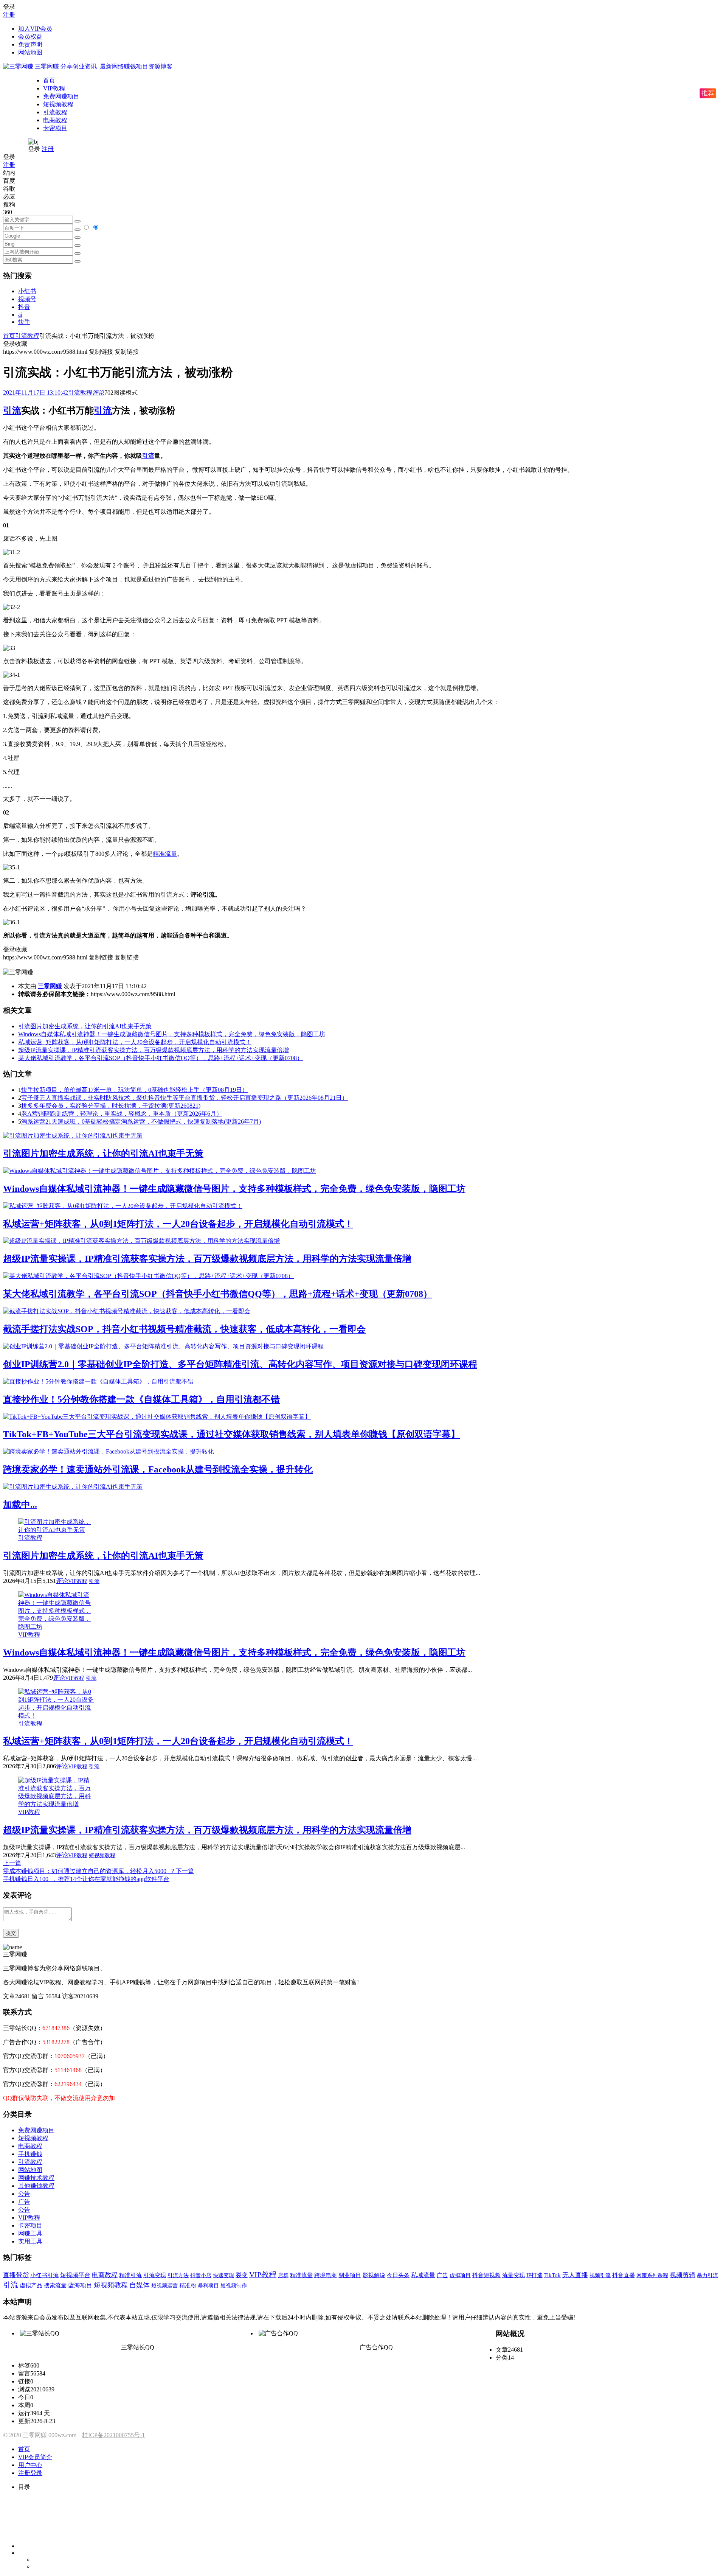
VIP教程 (54, 88)
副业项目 (350, 2275)
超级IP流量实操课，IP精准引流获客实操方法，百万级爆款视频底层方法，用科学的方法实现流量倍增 (154, 1050)
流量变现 (513, 2275)
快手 (24, 322)
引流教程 (55, 112)
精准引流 (130, 2275)
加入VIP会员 (35, 29)
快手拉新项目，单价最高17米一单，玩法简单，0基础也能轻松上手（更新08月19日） (135, 1090)
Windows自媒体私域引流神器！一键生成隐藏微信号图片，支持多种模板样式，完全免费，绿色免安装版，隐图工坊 (172, 1034)
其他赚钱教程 (36, 2186)
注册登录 (30, 2473)
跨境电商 (326, 2275)
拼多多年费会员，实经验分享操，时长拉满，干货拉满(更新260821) (111, 1106)
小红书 (27, 291)
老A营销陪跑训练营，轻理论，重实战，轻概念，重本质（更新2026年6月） (122, 1114)
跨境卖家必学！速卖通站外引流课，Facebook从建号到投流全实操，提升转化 (158, 1469)
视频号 (27, 299)
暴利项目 (208, 2285)
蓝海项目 (80, 2285)
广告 (24, 2202)
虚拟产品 (31, 2285)
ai (20, 315)
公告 (24, 2194)
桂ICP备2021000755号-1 (113, 2435)
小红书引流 (44, 2275)
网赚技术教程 (36, 2178)
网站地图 (30, 52)
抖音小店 (201, 2275)
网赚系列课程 (652, 2275)
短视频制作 (234, 2285)
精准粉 (188, 2285)
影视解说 (374, 2275)
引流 (12, 410)
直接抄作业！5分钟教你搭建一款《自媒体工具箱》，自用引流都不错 (141, 1399)
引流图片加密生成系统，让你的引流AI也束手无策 (85, 1026)
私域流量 (423, 2275)
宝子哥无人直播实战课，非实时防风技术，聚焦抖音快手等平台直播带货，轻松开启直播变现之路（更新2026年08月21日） (185, 1098)
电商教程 (55, 120)
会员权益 (30, 37)
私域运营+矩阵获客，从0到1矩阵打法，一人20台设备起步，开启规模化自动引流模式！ (135, 1042)
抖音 (24, 307)
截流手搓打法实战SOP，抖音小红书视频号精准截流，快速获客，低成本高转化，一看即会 (184, 1329)
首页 (49, 80)
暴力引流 (707, 2275)
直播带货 (16, 2275)
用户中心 (30, 2465)
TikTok (552, 2275)
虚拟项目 (460, 2275)
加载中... (20, 1505)
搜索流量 (55, 2285)
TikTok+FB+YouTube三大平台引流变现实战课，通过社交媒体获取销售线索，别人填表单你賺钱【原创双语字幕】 (231, 1434)
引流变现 (155, 2275)
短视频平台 (75, 2275)
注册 (9, 15)
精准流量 (165, 854)
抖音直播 (624, 2275)
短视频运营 (164, 2285)
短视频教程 (58, 104)
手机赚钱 (30, 2154)
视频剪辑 (683, 2275)
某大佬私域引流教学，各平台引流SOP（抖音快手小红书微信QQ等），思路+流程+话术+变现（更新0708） (161, 1058)
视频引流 (600, 2275)
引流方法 (178, 2275)
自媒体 (140, 2285)
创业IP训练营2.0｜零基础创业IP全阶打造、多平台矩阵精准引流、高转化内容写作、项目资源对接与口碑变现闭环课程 (240, 1364)
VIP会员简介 (35, 2457)
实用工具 (30, 2241)
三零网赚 (50, 986)
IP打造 (534, 2275)
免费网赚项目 (61, 96)
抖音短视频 (486, 2275)
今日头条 (398, 2275)
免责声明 (30, 44)
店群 (283, 2275)
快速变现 (223, 2275)
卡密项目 (55, 128)
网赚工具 (30, 2233)
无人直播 (575, 2275)
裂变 (242, 2275)
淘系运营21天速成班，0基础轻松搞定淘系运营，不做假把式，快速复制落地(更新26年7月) (141, 1122)
